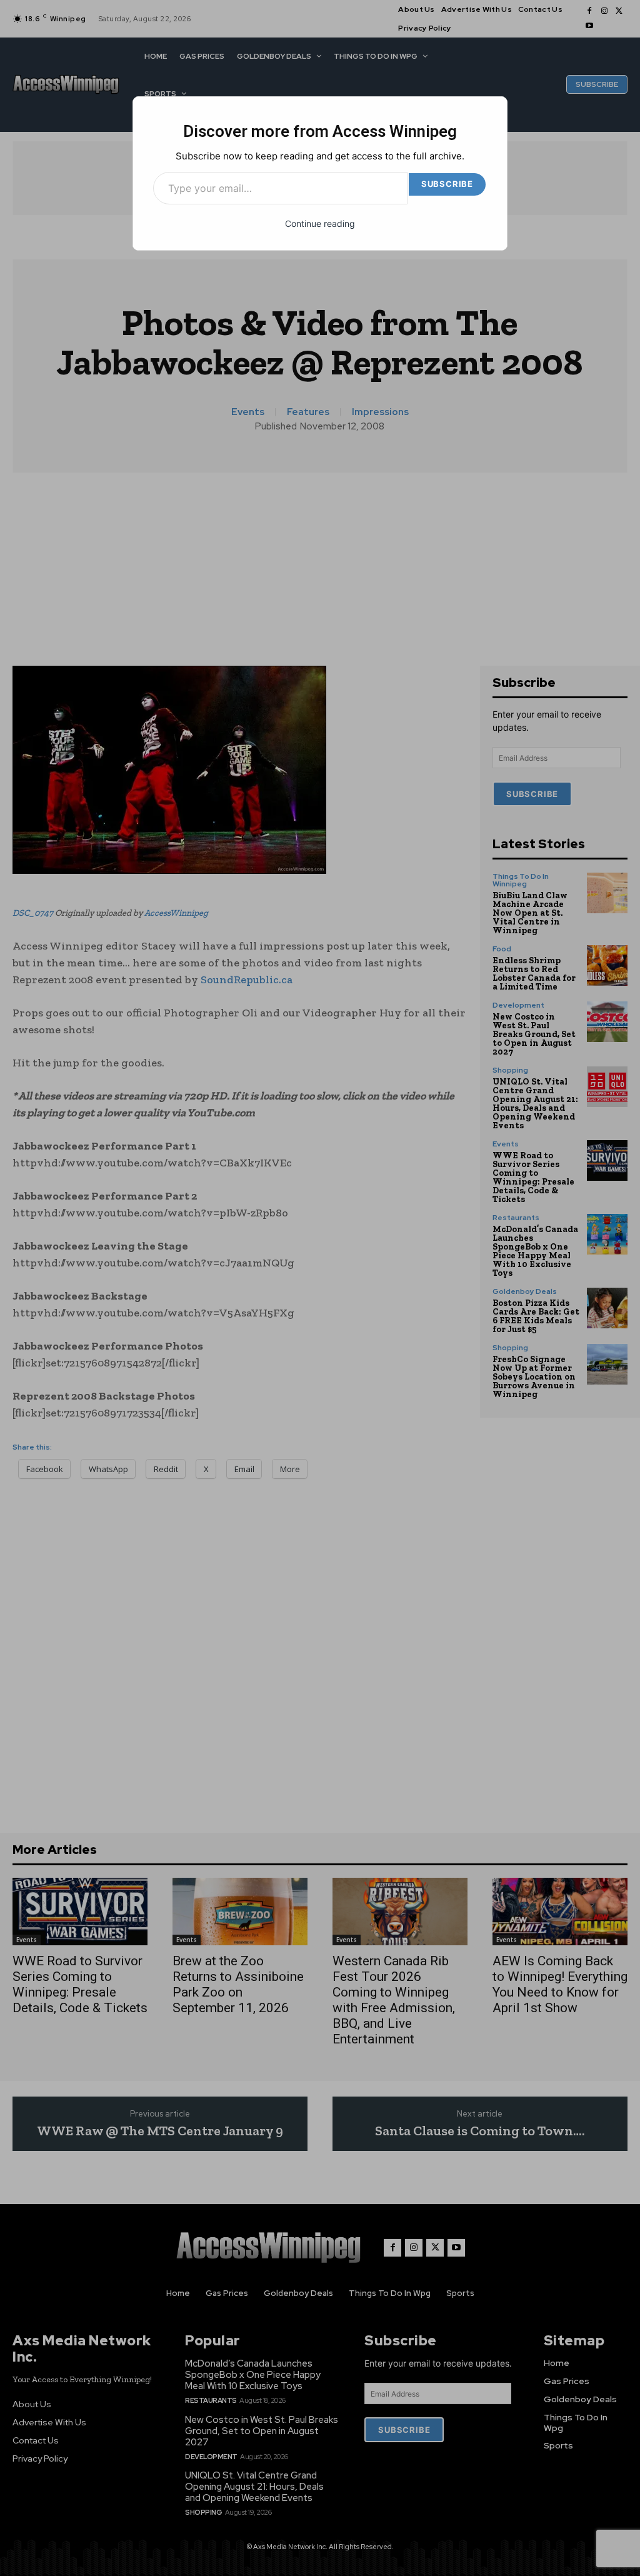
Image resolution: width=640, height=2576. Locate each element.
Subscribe (447, 184)
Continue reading (320, 223)
